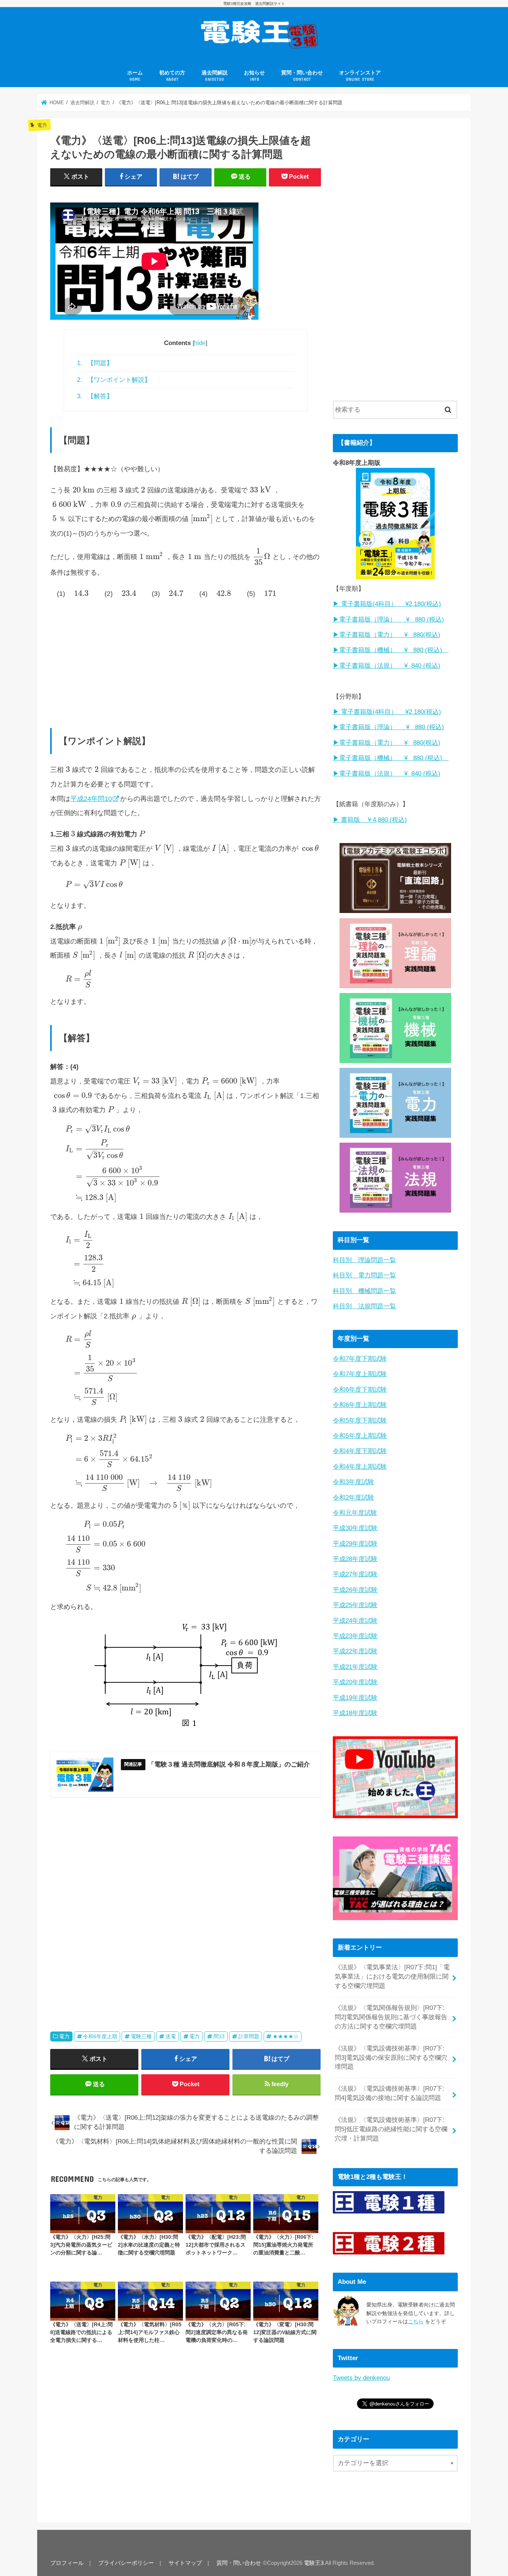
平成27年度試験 (355, 1574)
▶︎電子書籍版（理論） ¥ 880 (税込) (388, 620)
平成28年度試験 (355, 1559)
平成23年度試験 (355, 1636)
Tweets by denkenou (361, 2378)
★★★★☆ (286, 2036)
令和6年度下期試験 (360, 1390)
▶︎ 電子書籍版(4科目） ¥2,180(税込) (387, 604)
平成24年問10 (91, 799)
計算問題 (249, 2036)
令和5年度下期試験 (360, 1421)
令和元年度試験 (355, 1513)
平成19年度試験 (355, 1698)
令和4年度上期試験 (360, 1467)
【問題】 (95, 363)
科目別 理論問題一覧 (364, 1260)
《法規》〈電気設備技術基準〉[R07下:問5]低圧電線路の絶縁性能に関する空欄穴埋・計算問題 (391, 2129)
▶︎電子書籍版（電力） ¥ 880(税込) (387, 635)
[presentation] (83, 490)
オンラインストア (360, 76)
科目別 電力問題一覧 (364, 1275)
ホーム (135, 76)
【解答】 (95, 396)
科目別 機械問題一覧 (364, 1291)
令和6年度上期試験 (360, 1405)
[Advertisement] (186, 660)
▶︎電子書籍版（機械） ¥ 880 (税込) (391, 650)
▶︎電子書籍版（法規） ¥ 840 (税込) (387, 666)
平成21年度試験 (355, 1667)
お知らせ (254, 76)
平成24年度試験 (355, 1621)
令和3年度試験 (353, 1482)
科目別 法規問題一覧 (364, 1306)
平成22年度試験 (355, 1651)
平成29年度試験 (355, 1544)
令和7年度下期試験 (360, 1359)
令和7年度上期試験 (360, 1374)
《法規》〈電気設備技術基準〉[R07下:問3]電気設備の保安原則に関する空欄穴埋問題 (391, 2058)
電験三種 (141, 2036)
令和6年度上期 (100, 2036)
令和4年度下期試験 (360, 1451)
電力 (64, 2036)
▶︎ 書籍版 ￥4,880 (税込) (370, 820)
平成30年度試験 (355, 1528)
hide (200, 343)
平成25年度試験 (355, 1605)
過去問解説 (215, 76)
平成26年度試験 (355, 1590)
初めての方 (172, 76)
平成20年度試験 (355, 1682)
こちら (416, 2321)
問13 (219, 2036)
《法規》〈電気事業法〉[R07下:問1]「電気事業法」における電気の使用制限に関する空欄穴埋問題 (392, 1977)
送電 (171, 2036)
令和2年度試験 (353, 1498)
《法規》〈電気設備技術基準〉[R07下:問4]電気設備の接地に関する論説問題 (390, 2093)
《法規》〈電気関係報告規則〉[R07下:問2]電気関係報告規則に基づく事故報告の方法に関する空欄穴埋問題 (391, 2017)
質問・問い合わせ (302, 76)
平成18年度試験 (355, 1713)
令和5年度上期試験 (360, 1436)
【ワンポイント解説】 (114, 380)
